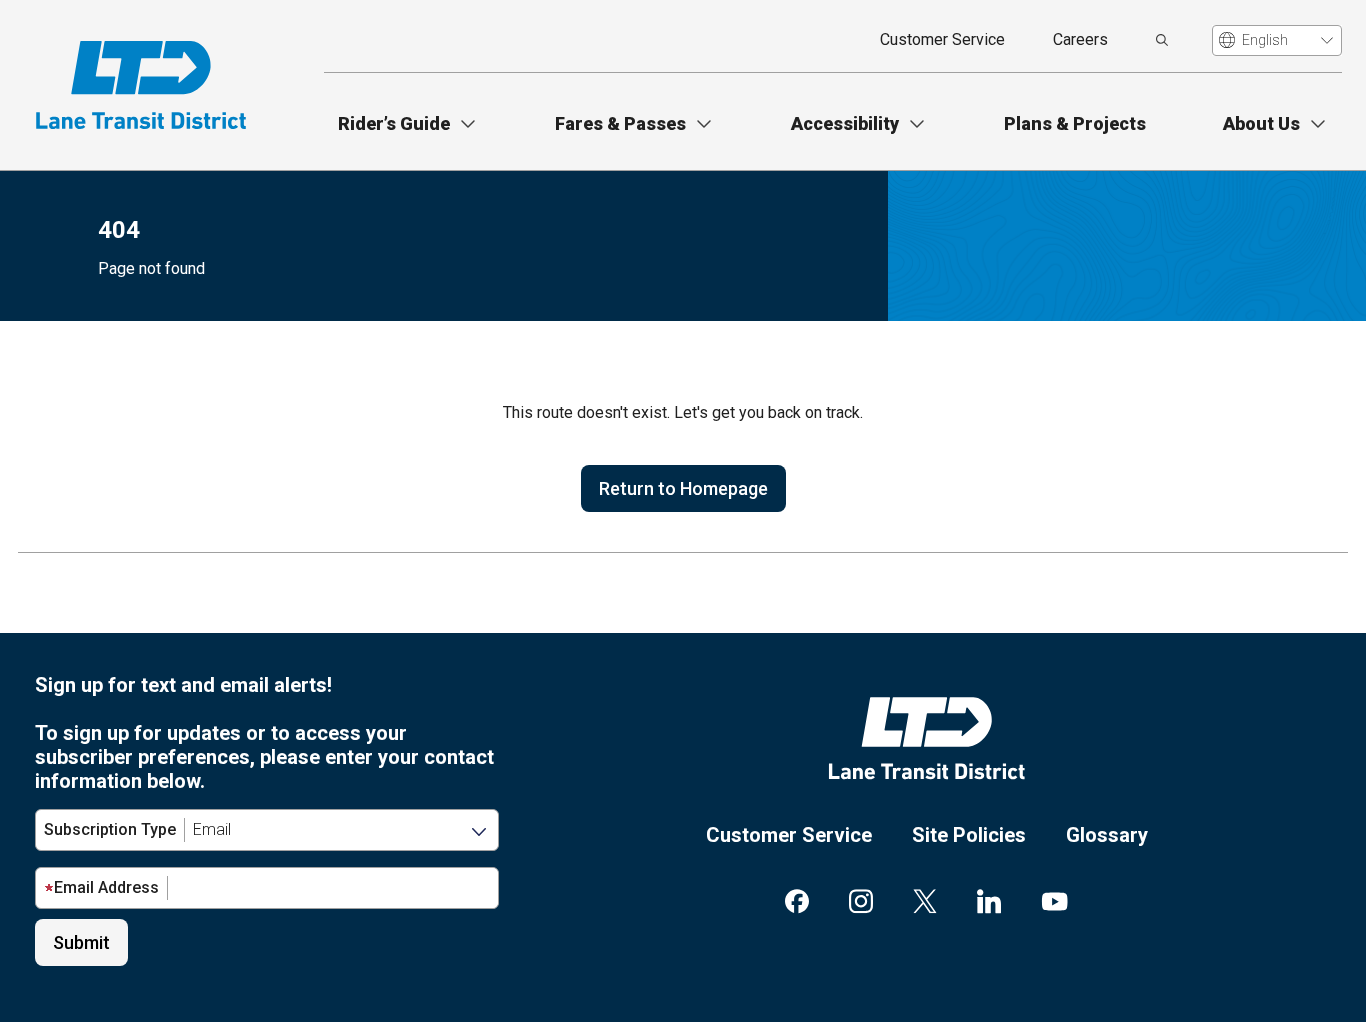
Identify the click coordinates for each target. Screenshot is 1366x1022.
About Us (1261, 123)
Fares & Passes (620, 123)
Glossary (1107, 835)
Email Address (106, 887)
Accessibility (845, 123)
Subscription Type (110, 829)
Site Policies (969, 835)
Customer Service (942, 39)
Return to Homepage (683, 488)
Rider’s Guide (394, 123)
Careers (1080, 39)
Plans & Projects (1075, 123)
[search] (1162, 40)
